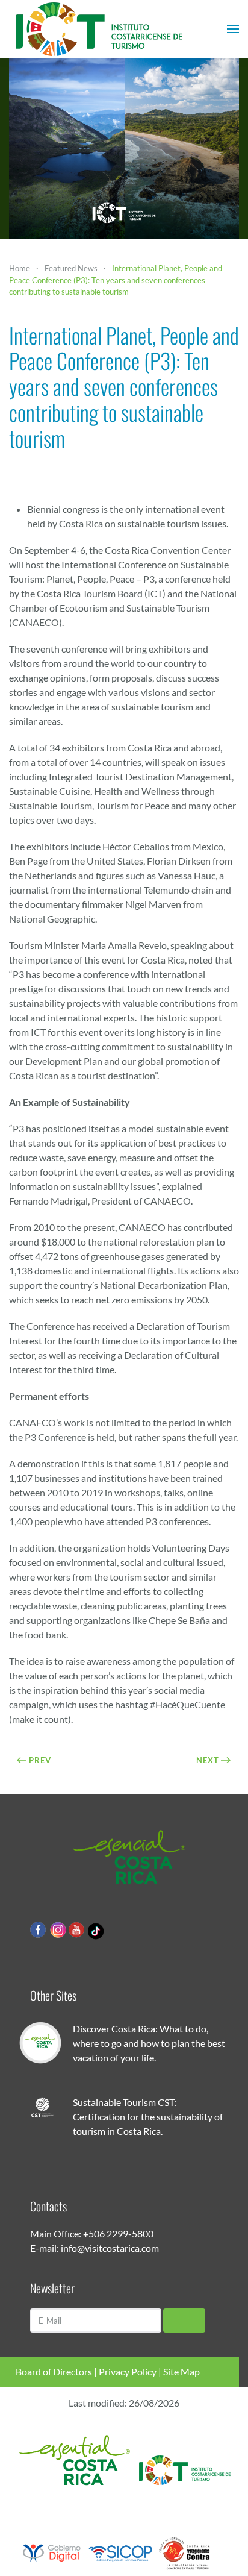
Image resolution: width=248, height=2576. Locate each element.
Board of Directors (54, 2371)
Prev (40, 1760)
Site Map (181, 2371)
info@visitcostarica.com (110, 2248)
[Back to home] (99, 29)
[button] (233, 29)
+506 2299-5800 (118, 2233)
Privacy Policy (128, 2371)
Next (208, 1760)
